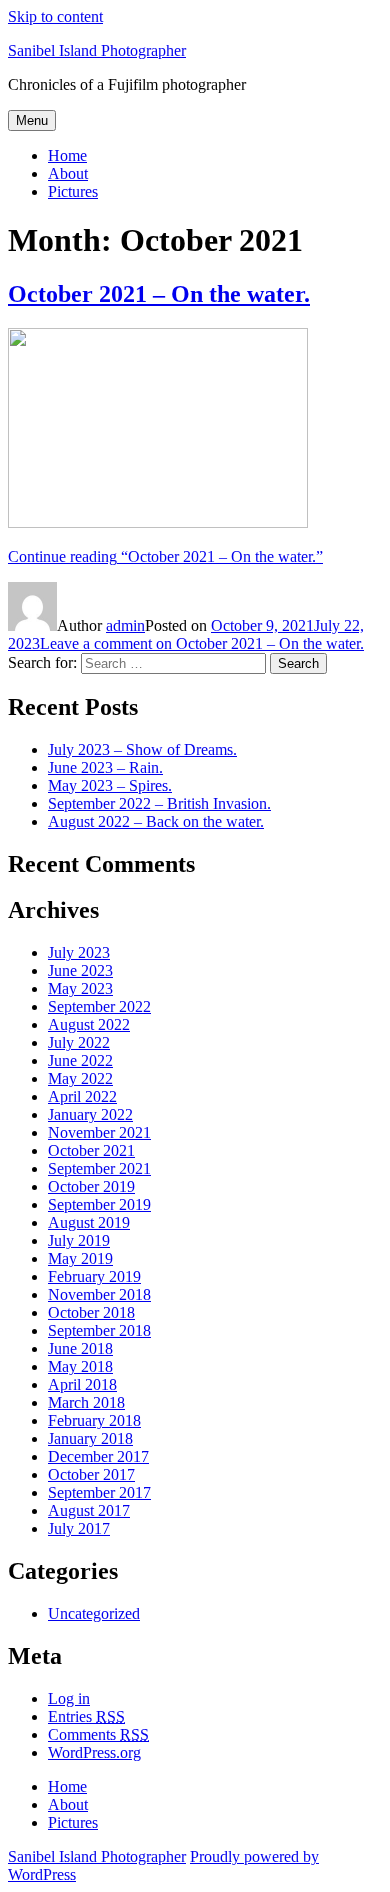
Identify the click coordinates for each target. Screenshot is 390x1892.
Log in (69, 1698)
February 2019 (94, 1276)
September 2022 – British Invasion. (159, 803)
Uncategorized (94, 1613)
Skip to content (55, 16)
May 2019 (80, 1258)
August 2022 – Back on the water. (156, 821)
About (68, 173)
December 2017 (98, 1456)
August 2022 (89, 1024)
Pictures (73, 191)
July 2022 (79, 1042)
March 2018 (86, 1402)
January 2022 (90, 1114)
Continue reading (165, 556)
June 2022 (80, 1060)
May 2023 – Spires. (110, 785)
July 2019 (79, 1240)
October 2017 (91, 1474)
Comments (98, 1734)
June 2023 (80, 970)
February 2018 (94, 1420)
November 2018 (99, 1294)
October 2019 (91, 1186)
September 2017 (99, 1492)
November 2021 (99, 1132)
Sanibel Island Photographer (97, 50)
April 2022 (82, 1096)
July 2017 (79, 1528)
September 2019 (99, 1204)
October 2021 (91, 1150)
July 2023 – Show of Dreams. (142, 749)
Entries (86, 1716)
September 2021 (99, 1168)
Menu (32, 120)
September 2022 (99, 1006)
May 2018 (80, 1366)
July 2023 (79, 952)
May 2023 (80, 988)
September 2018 (99, 1330)
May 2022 (80, 1078)
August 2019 (89, 1222)
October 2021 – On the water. (159, 294)
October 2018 (91, 1312)
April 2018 (82, 1384)
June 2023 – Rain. (105, 767)
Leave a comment (202, 643)
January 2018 (90, 1438)
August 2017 (89, 1510)
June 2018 (80, 1348)
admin (125, 625)
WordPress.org (94, 1752)
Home (67, 155)
